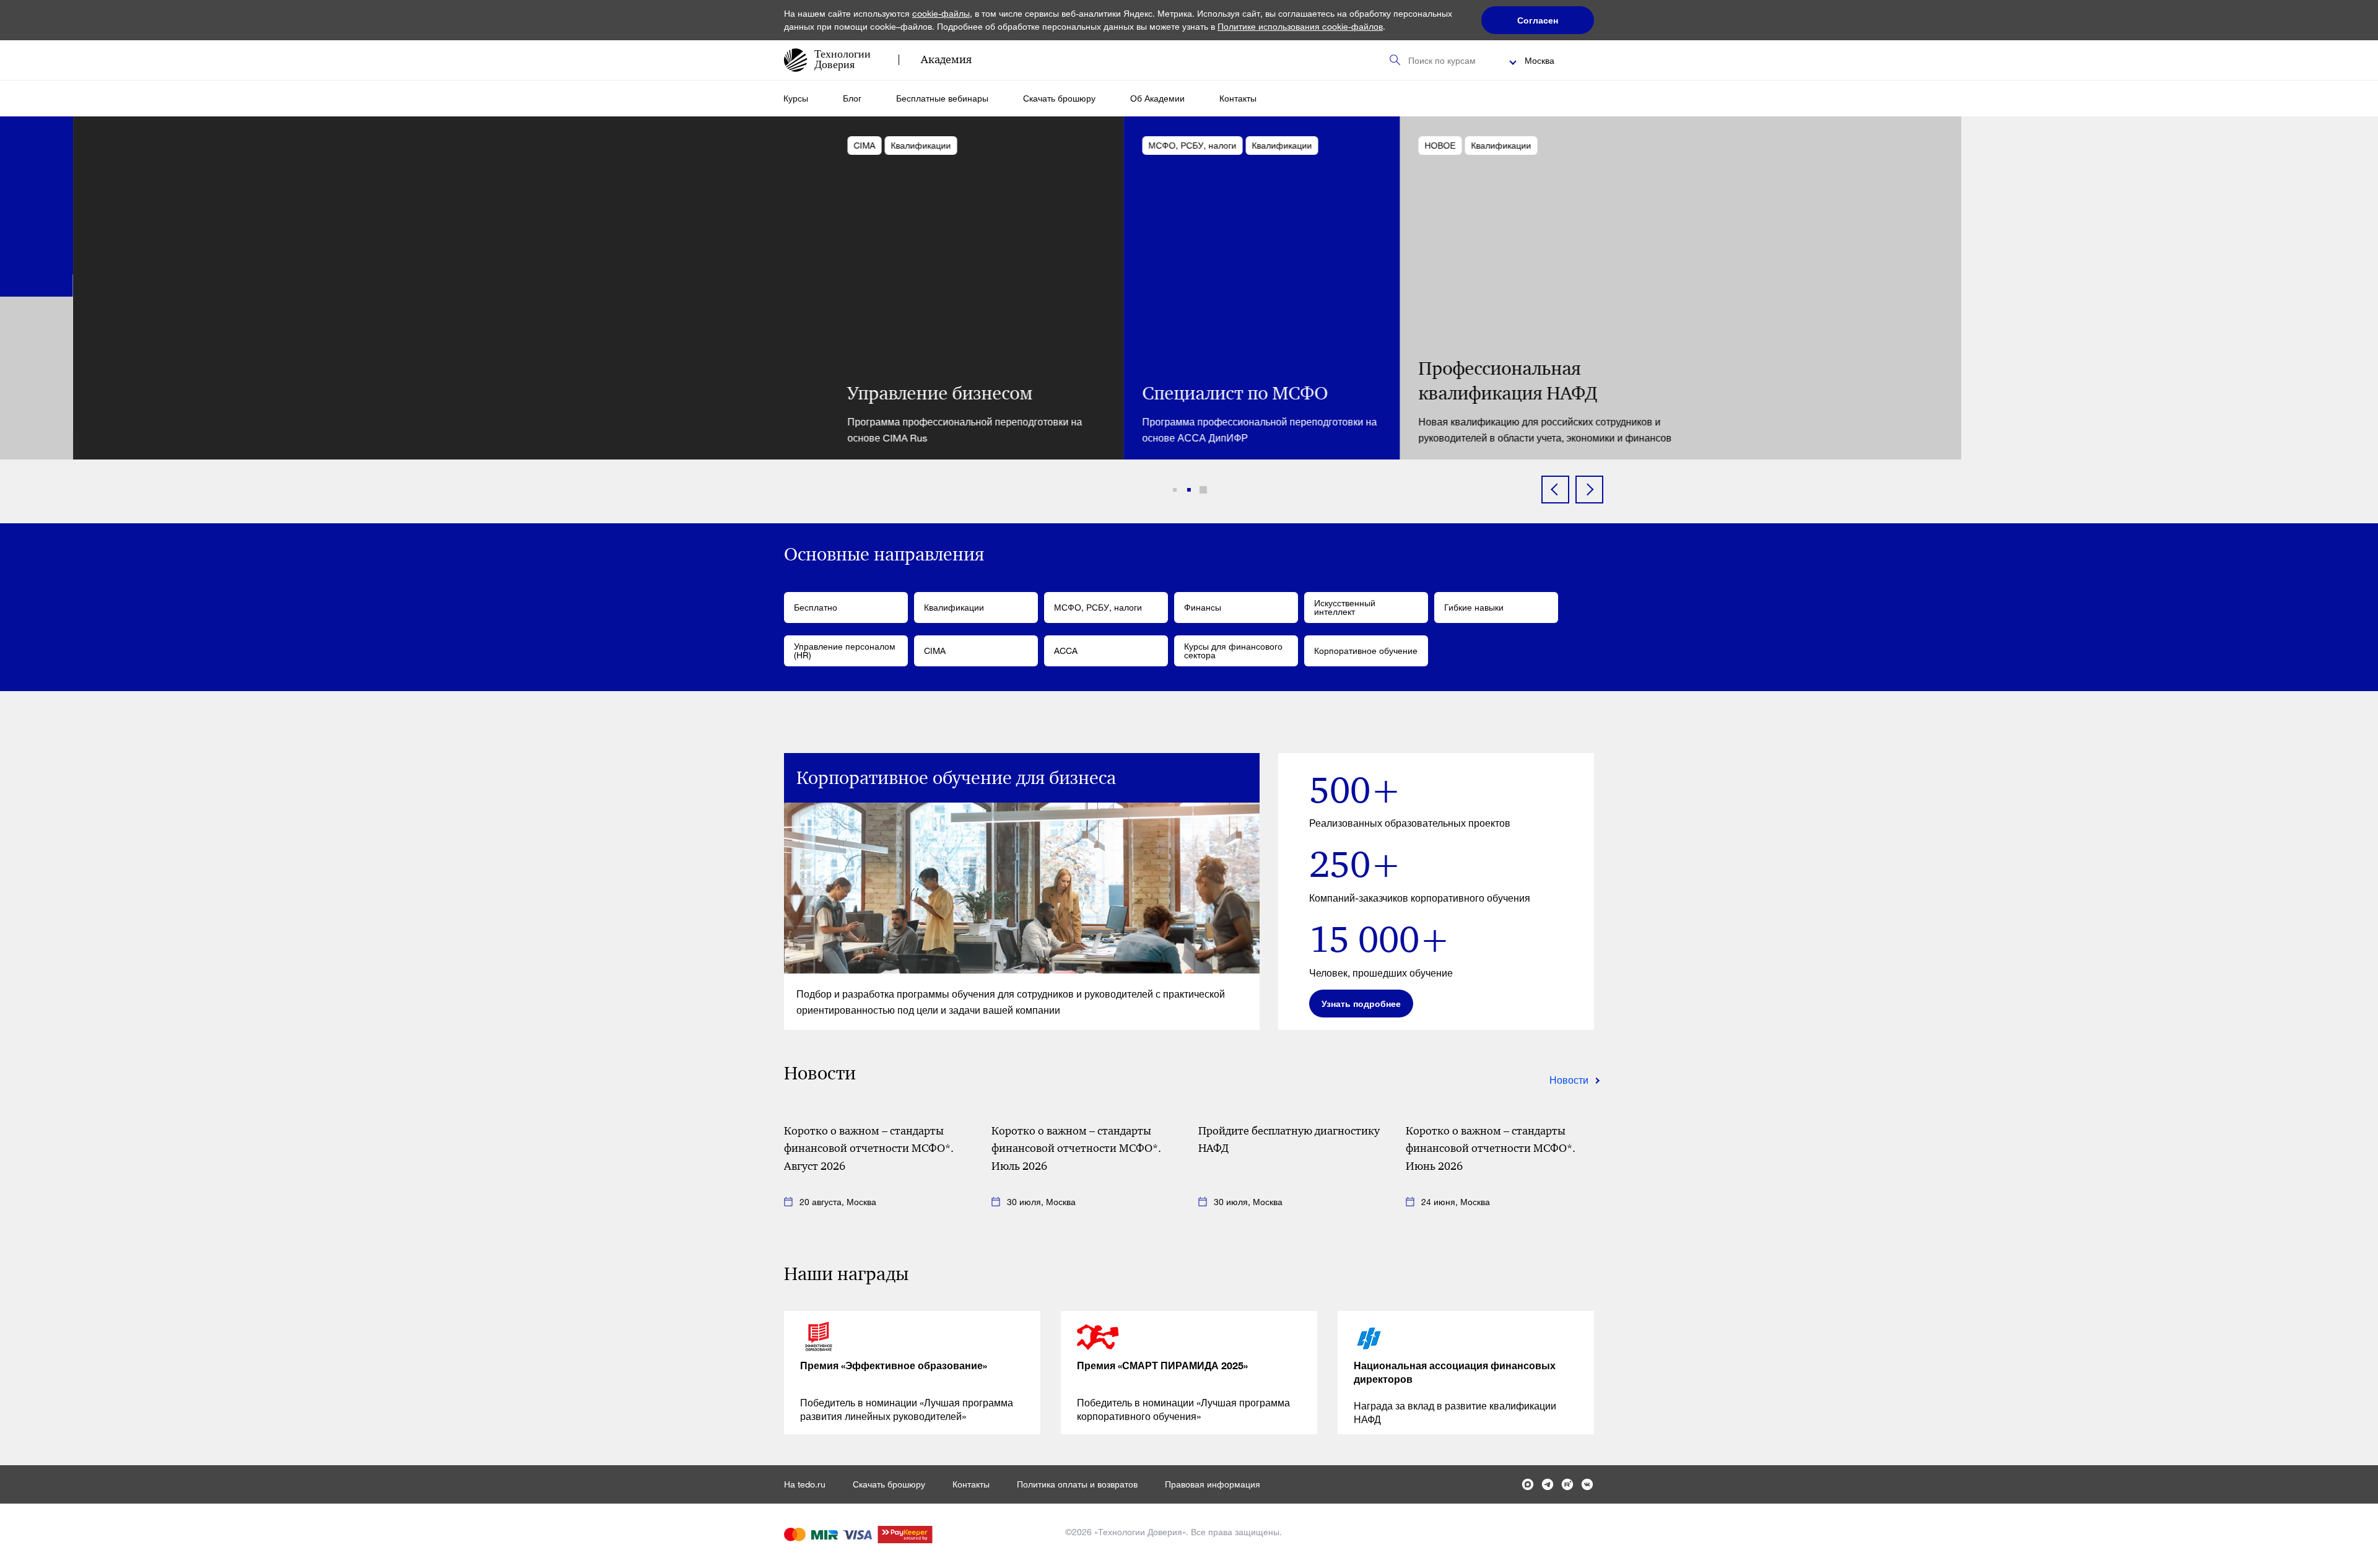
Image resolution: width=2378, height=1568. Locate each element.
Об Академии (1157, 98)
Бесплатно (816, 607)
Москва (1540, 60)
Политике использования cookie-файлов (1300, 26)
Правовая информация (1213, 1484)
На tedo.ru (805, 1484)
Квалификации (954, 607)
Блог (852, 98)
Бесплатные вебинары (942, 98)
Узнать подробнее (1361, 1004)
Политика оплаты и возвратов (1077, 1484)
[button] (1175, 490)
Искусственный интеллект (1345, 607)
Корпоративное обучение (1366, 651)
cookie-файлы (941, 13)
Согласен (1538, 20)
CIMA (935, 651)
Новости (1569, 1080)
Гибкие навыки (1474, 607)
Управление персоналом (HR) (845, 651)
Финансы (1203, 607)
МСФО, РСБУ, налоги (1098, 607)
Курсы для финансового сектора (1233, 651)
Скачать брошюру (1059, 98)
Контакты (1238, 98)
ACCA (1066, 651)
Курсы (796, 98)
